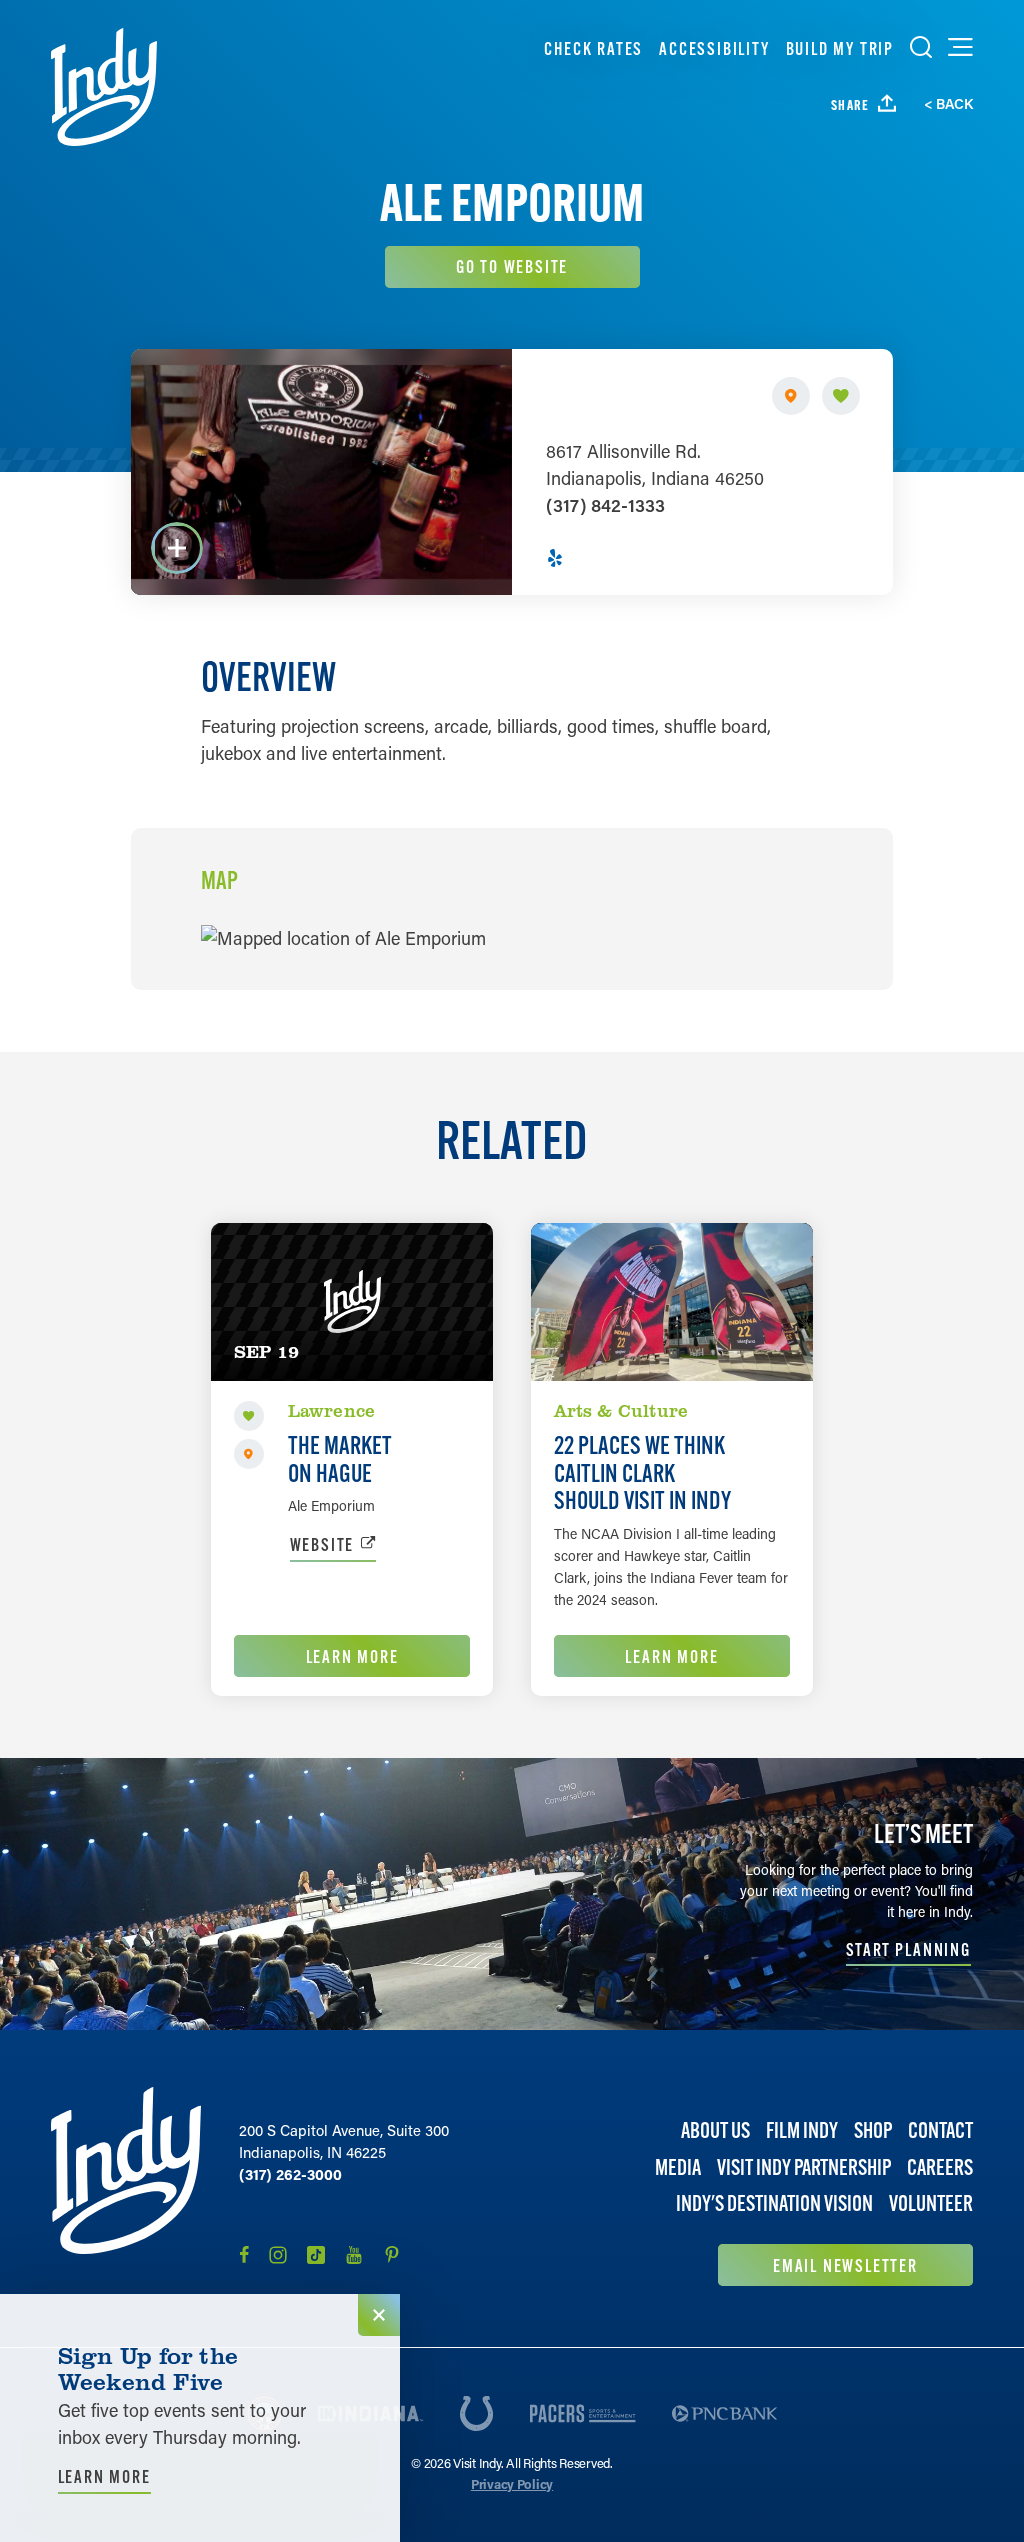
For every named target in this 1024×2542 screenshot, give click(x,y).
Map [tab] (219, 881)
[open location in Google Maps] (343, 936)
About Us (715, 2130)
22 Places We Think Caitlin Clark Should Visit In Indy (642, 1472)
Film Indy (802, 2130)
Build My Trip (840, 48)
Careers (940, 2167)
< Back (948, 104)
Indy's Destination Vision (774, 2203)
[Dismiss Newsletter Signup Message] (379, 2315)
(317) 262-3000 (290, 2174)
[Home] (104, 87)
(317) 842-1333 (605, 505)
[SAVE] (841, 396)
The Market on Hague (340, 1459)
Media (678, 2167)
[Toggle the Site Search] (921, 47)
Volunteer (931, 2203)
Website (322, 1544)
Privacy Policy (512, 2483)
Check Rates (593, 48)
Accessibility (714, 48)
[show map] (791, 396)
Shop (873, 2130)
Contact (940, 2130)
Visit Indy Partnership (804, 2167)
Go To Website (512, 266)
